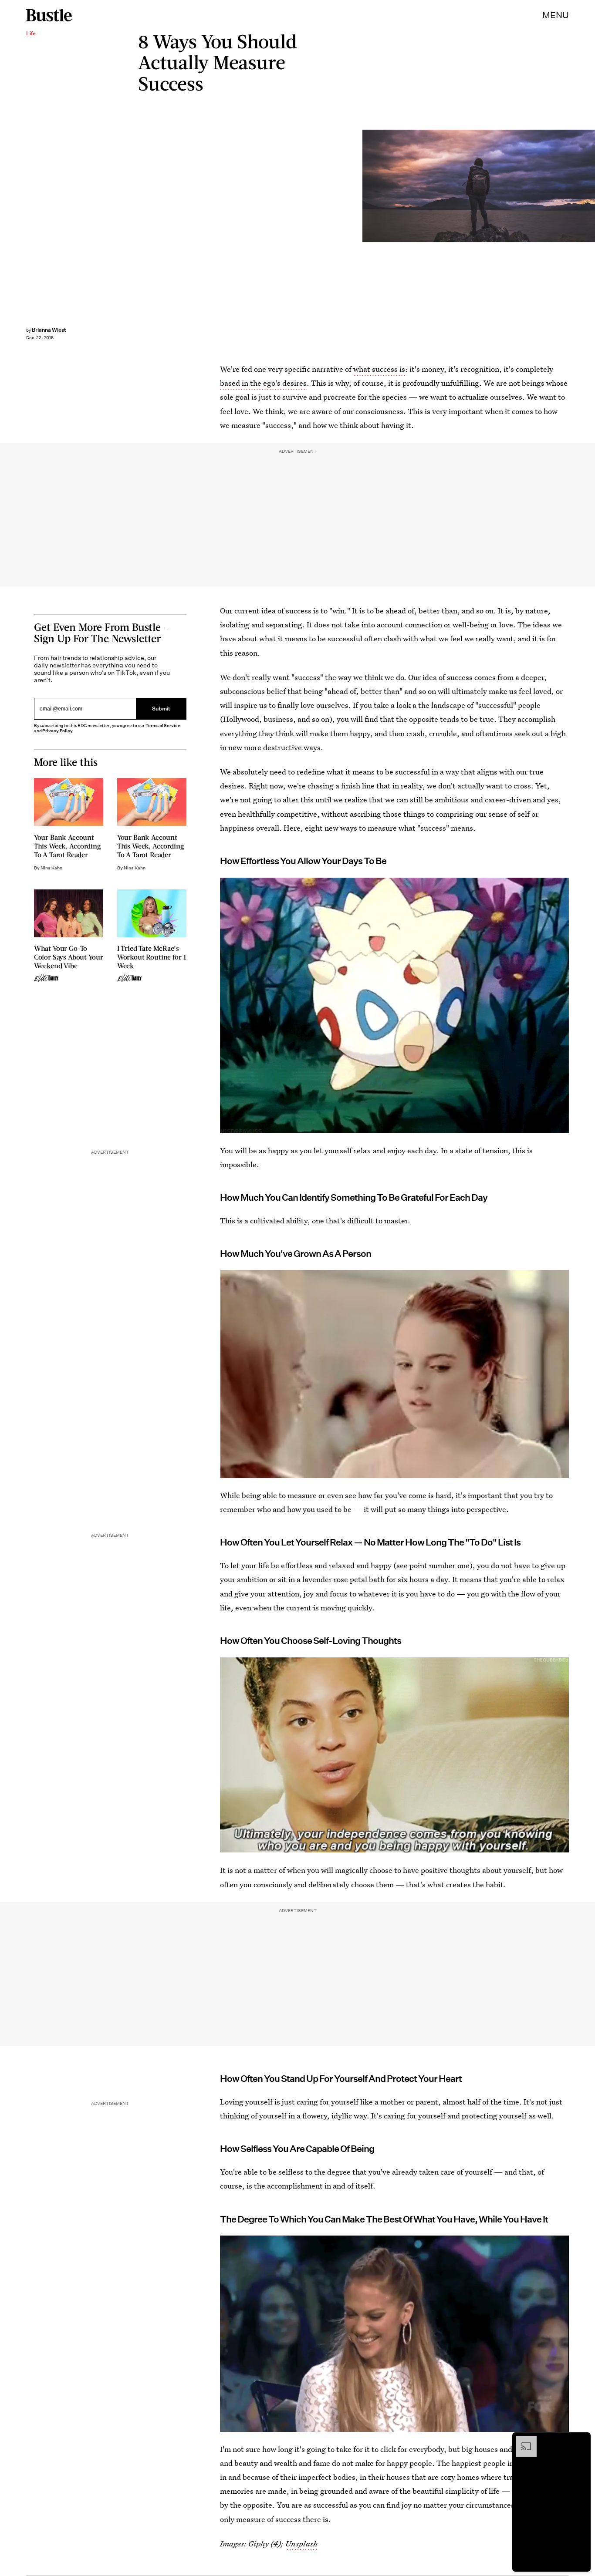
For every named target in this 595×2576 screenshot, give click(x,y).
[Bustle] (49, 15)
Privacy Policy (57, 731)
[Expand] (522, 2440)
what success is (379, 369)
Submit (161, 709)
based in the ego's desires (263, 383)
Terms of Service (163, 726)
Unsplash (301, 2544)
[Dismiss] (581, 2440)
